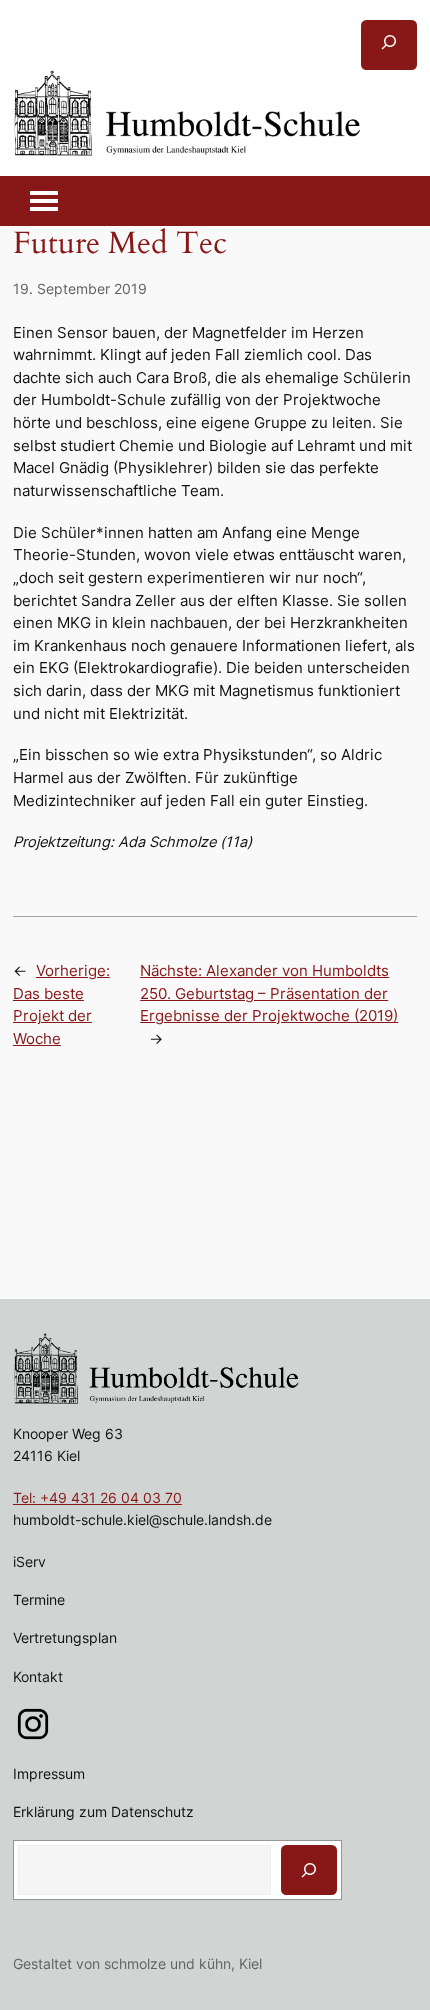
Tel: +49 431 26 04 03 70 (97, 1497)
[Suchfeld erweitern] (389, 45)
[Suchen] (309, 1870)
